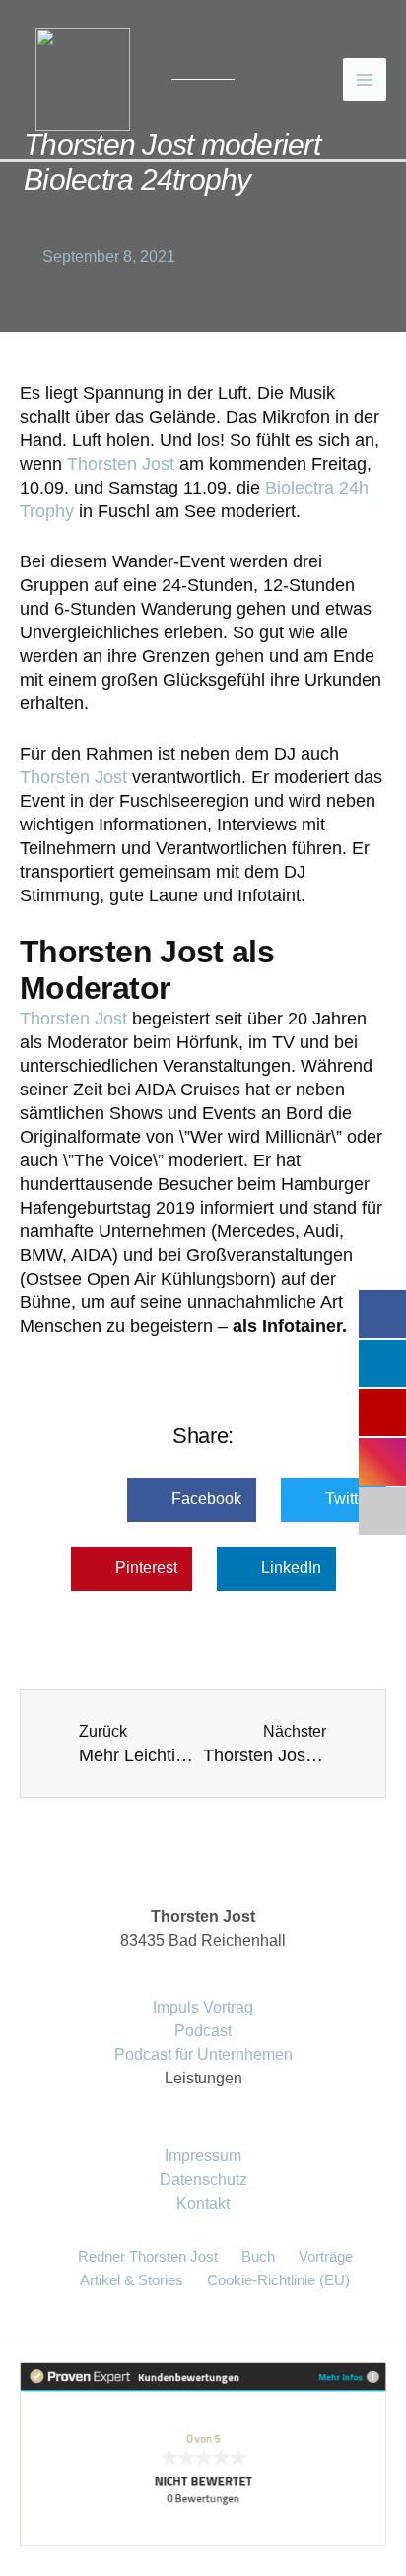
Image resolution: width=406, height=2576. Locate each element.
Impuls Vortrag (203, 2007)
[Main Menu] (365, 80)
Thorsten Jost (121, 464)
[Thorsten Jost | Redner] (83, 78)
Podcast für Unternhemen (203, 2054)
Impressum (203, 2156)
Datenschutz (203, 2180)
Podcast (203, 2031)
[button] (192, 1500)
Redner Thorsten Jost (148, 2256)
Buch (258, 2256)
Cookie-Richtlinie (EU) (278, 2280)
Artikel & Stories (132, 2280)
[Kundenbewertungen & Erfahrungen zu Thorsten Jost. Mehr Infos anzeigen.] (203, 2454)
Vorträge (326, 2256)
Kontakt (203, 2203)
